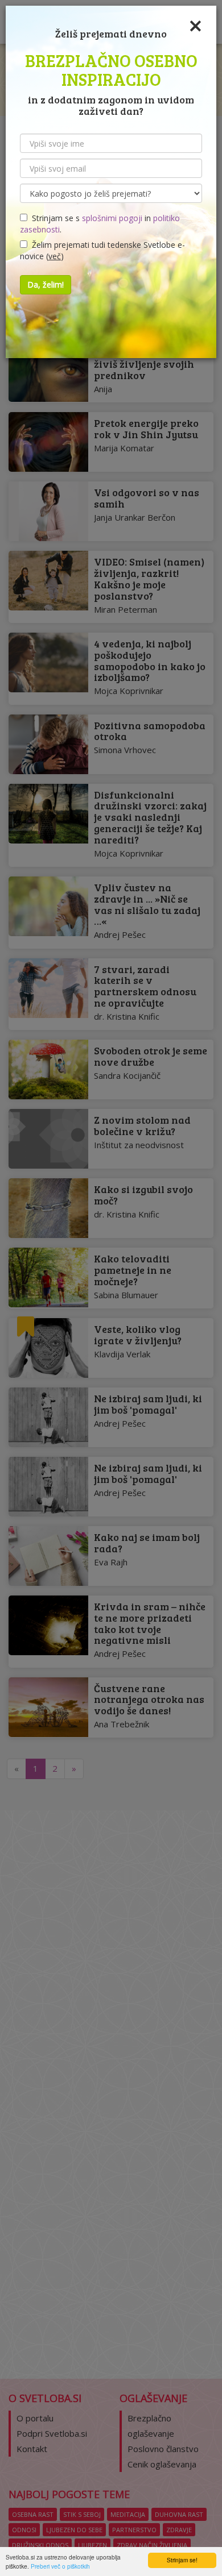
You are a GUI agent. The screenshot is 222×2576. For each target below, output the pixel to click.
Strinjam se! (182, 2560)
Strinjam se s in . (100, 224)
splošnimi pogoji (112, 218)
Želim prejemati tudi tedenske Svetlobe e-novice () (102, 250)
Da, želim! (46, 284)
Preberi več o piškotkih (60, 2566)
